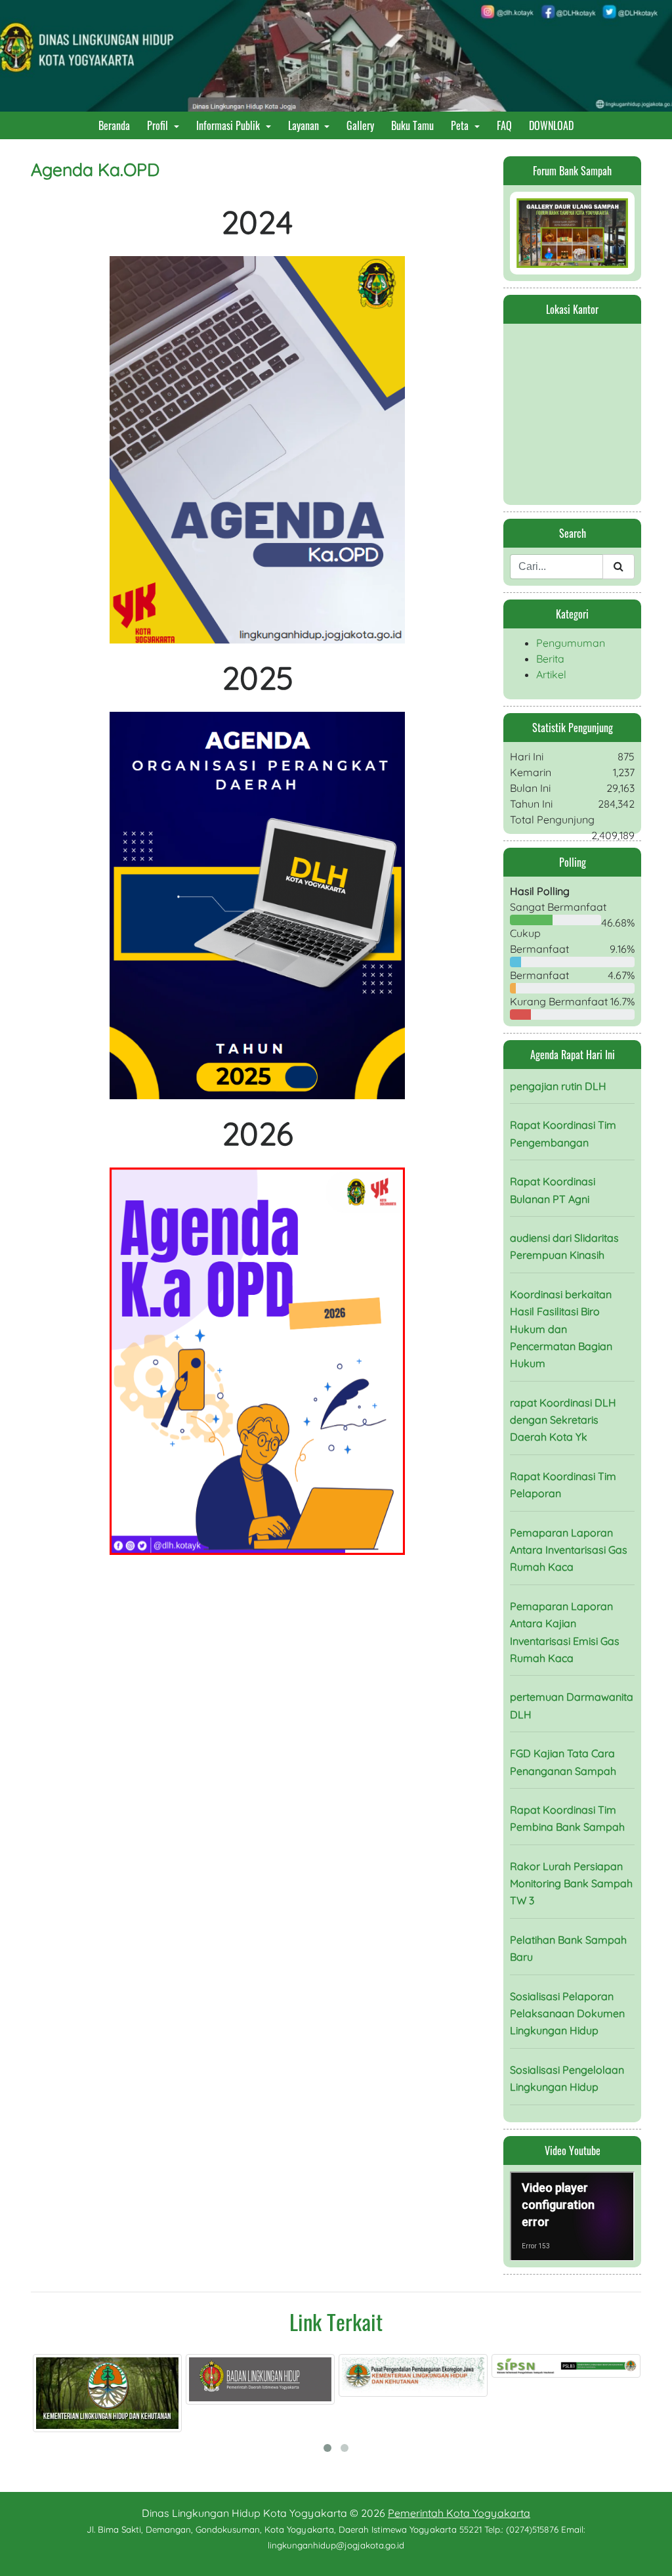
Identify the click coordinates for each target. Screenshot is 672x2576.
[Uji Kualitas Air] (572, 2369)
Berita (550, 659)
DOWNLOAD (554, 125)
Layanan (305, 125)
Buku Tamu (415, 125)
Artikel (551, 674)
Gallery (363, 125)
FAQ (507, 125)
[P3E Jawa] (266, 2375)
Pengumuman (571, 643)
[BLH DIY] (113, 2379)
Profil (159, 125)
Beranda (117, 125)
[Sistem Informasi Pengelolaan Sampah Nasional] (419, 2366)
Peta (461, 125)
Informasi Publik (229, 125)
